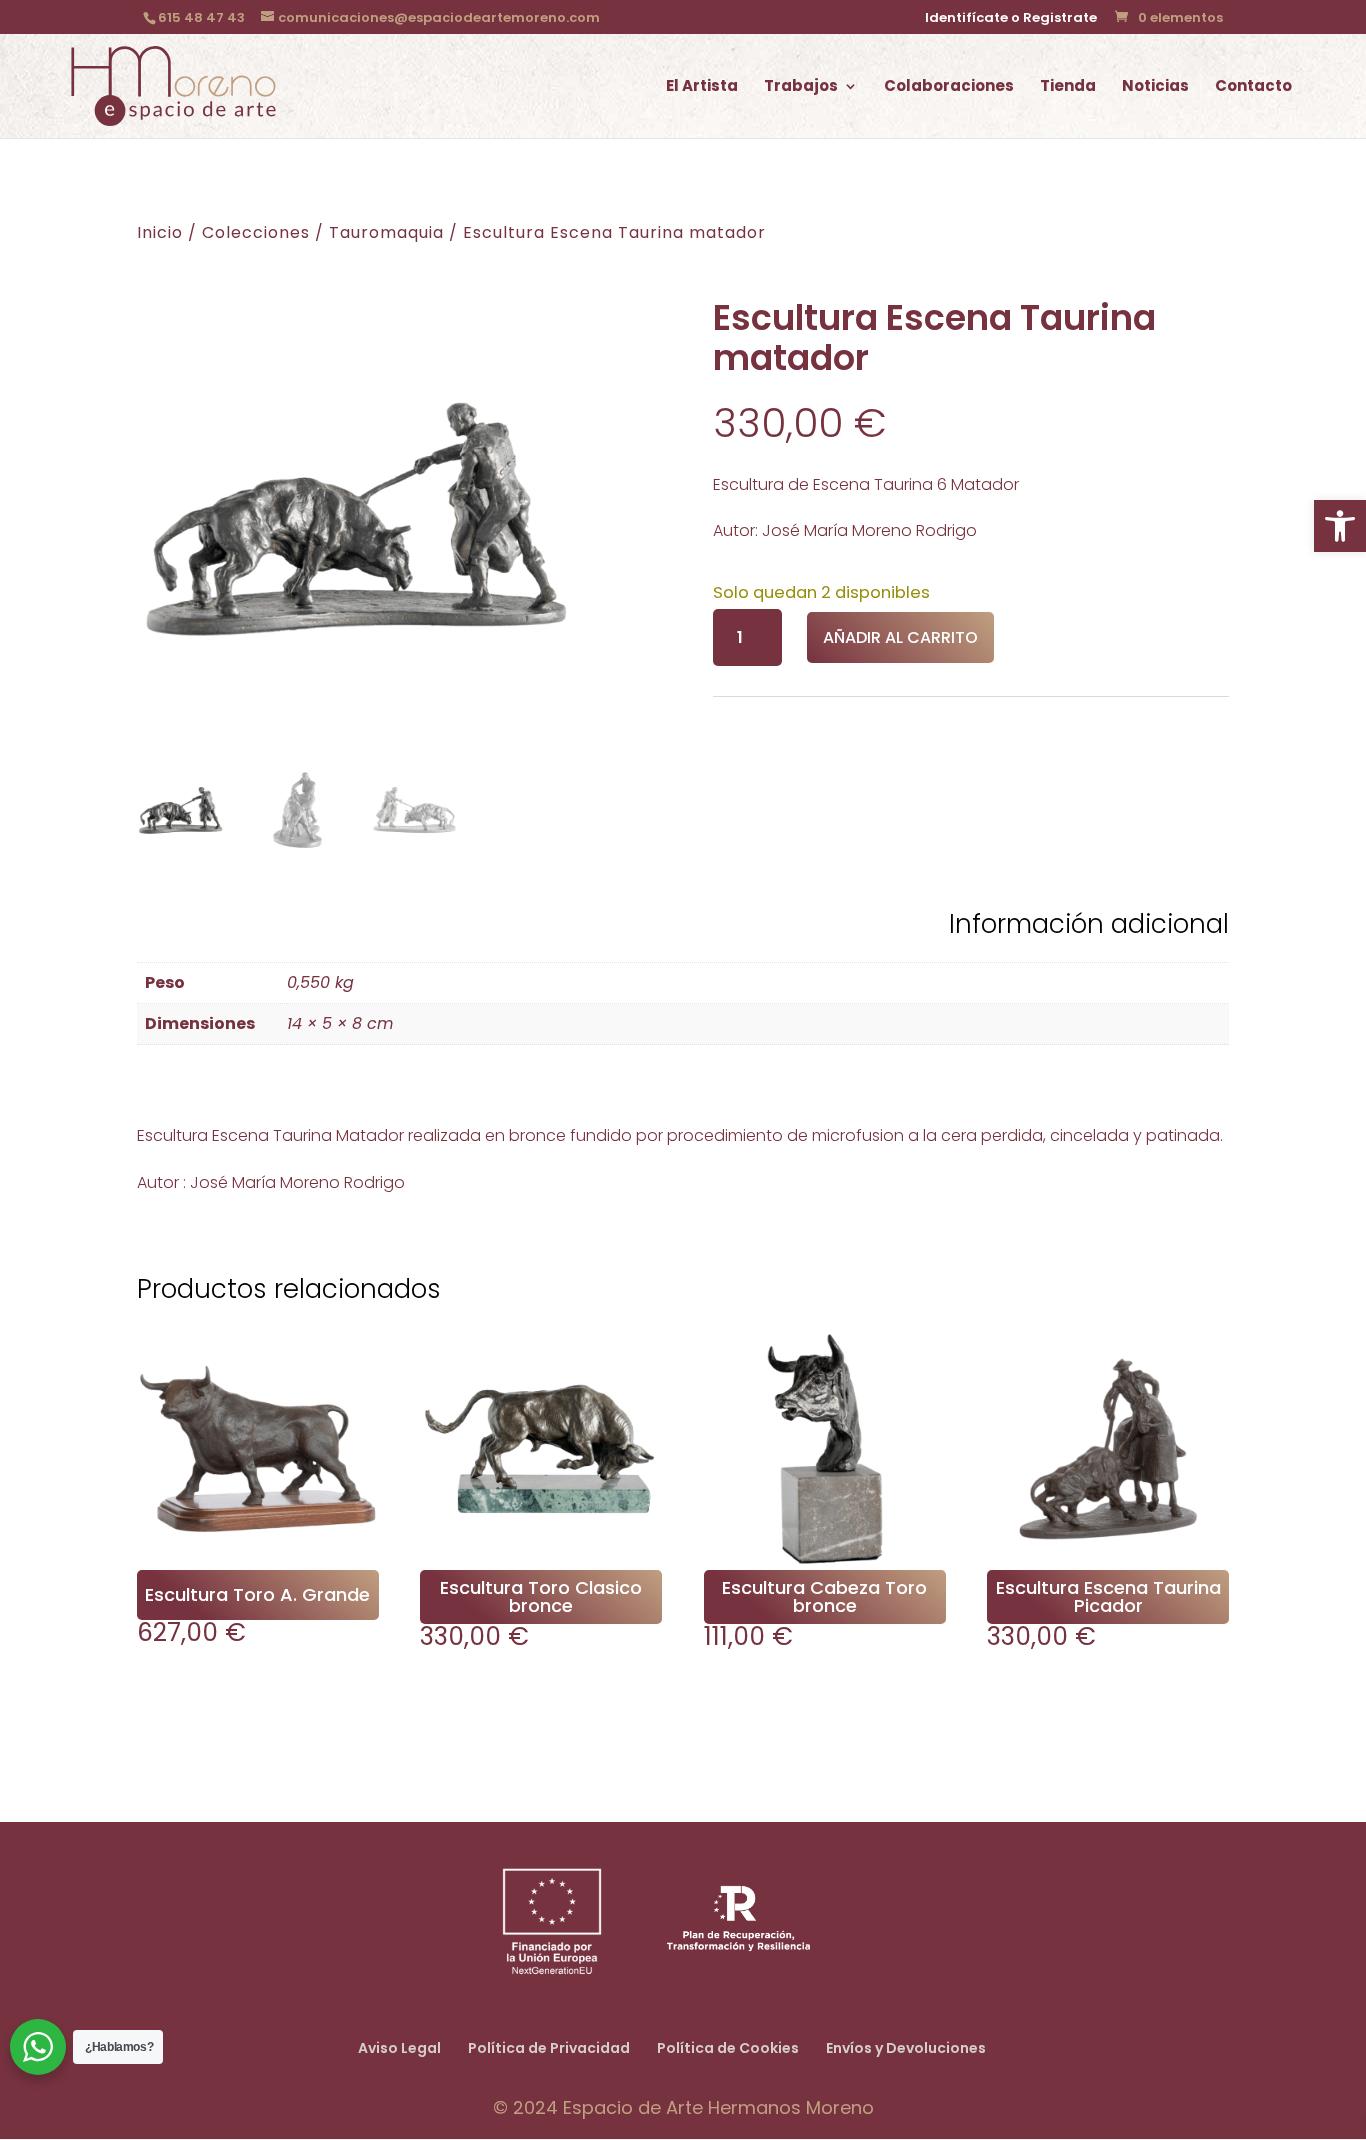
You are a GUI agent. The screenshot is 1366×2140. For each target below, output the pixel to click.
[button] (1340, 526)
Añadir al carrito (900, 637)
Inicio (160, 232)
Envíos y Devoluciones (906, 2048)
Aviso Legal (399, 2048)
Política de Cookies (728, 2048)
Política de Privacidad (549, 2048)
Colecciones (256, 232)
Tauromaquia (386, 232)
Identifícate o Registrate (1011, 19)
